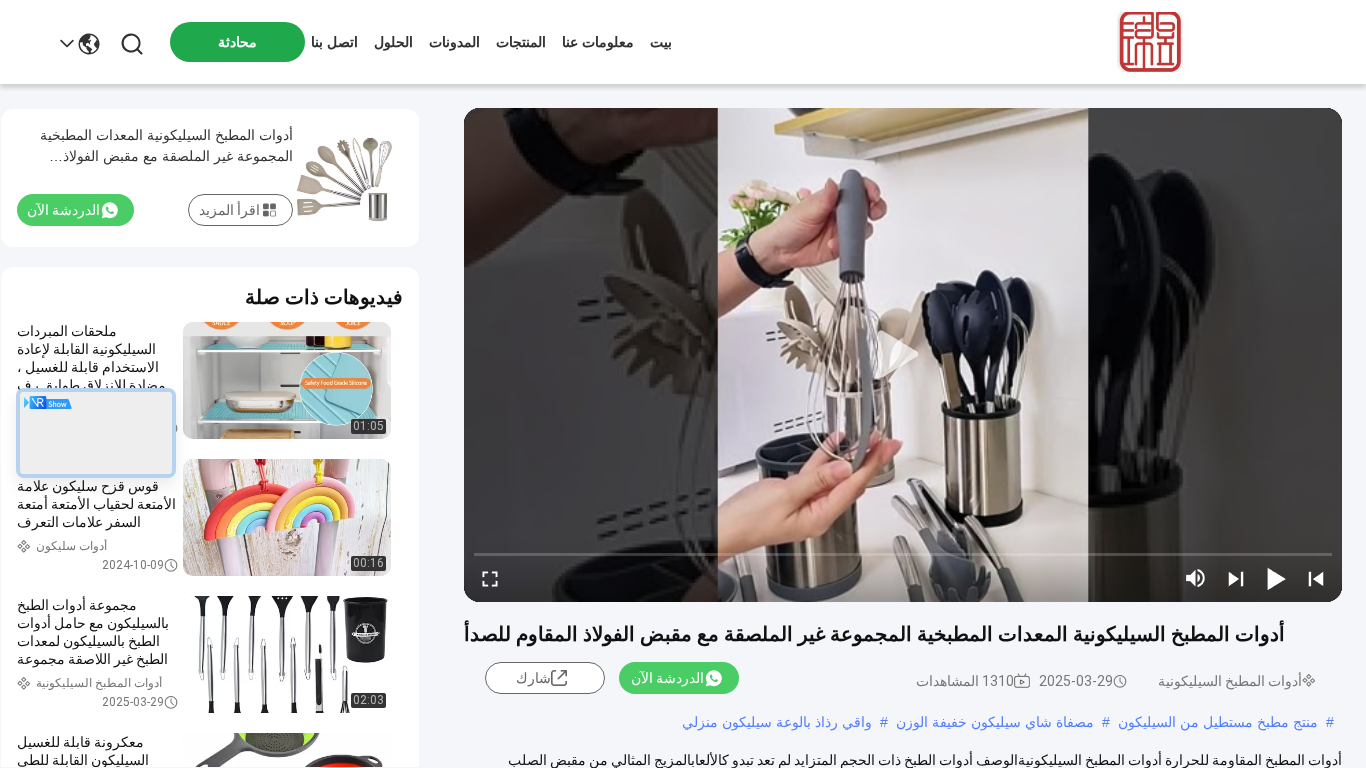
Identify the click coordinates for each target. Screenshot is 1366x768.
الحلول (393, 42)
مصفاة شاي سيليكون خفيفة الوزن (995, 722)
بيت (661, 42)
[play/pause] (1276, 578)
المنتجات (521, 42)
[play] (903, 355)
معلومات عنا (598, 42)
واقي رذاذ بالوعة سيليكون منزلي (777, 722)
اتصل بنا (334, 42)
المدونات (454, 42)
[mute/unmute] (1196, 578)
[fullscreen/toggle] (490, 578)
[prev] (1316, 578)
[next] (1236, 578)
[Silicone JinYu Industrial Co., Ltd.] (1146, 42)
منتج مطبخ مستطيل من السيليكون (1218, 722)
